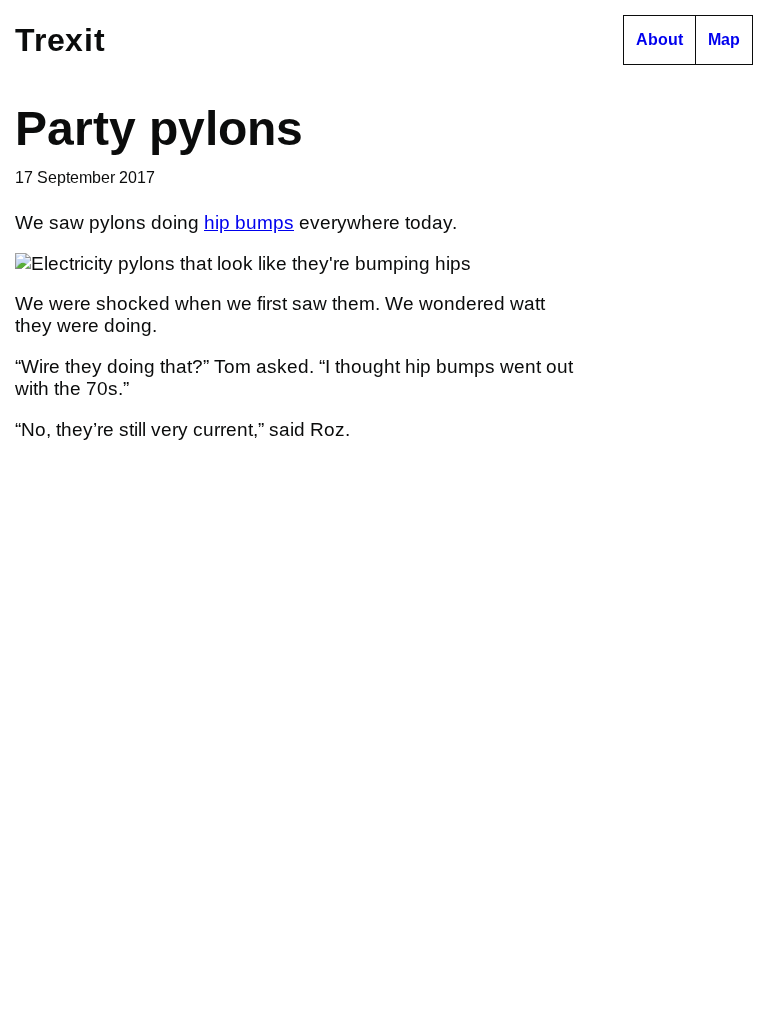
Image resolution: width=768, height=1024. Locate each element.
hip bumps (249, 222)
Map (724, 39)
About (659, 39)
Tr (60, 40)
